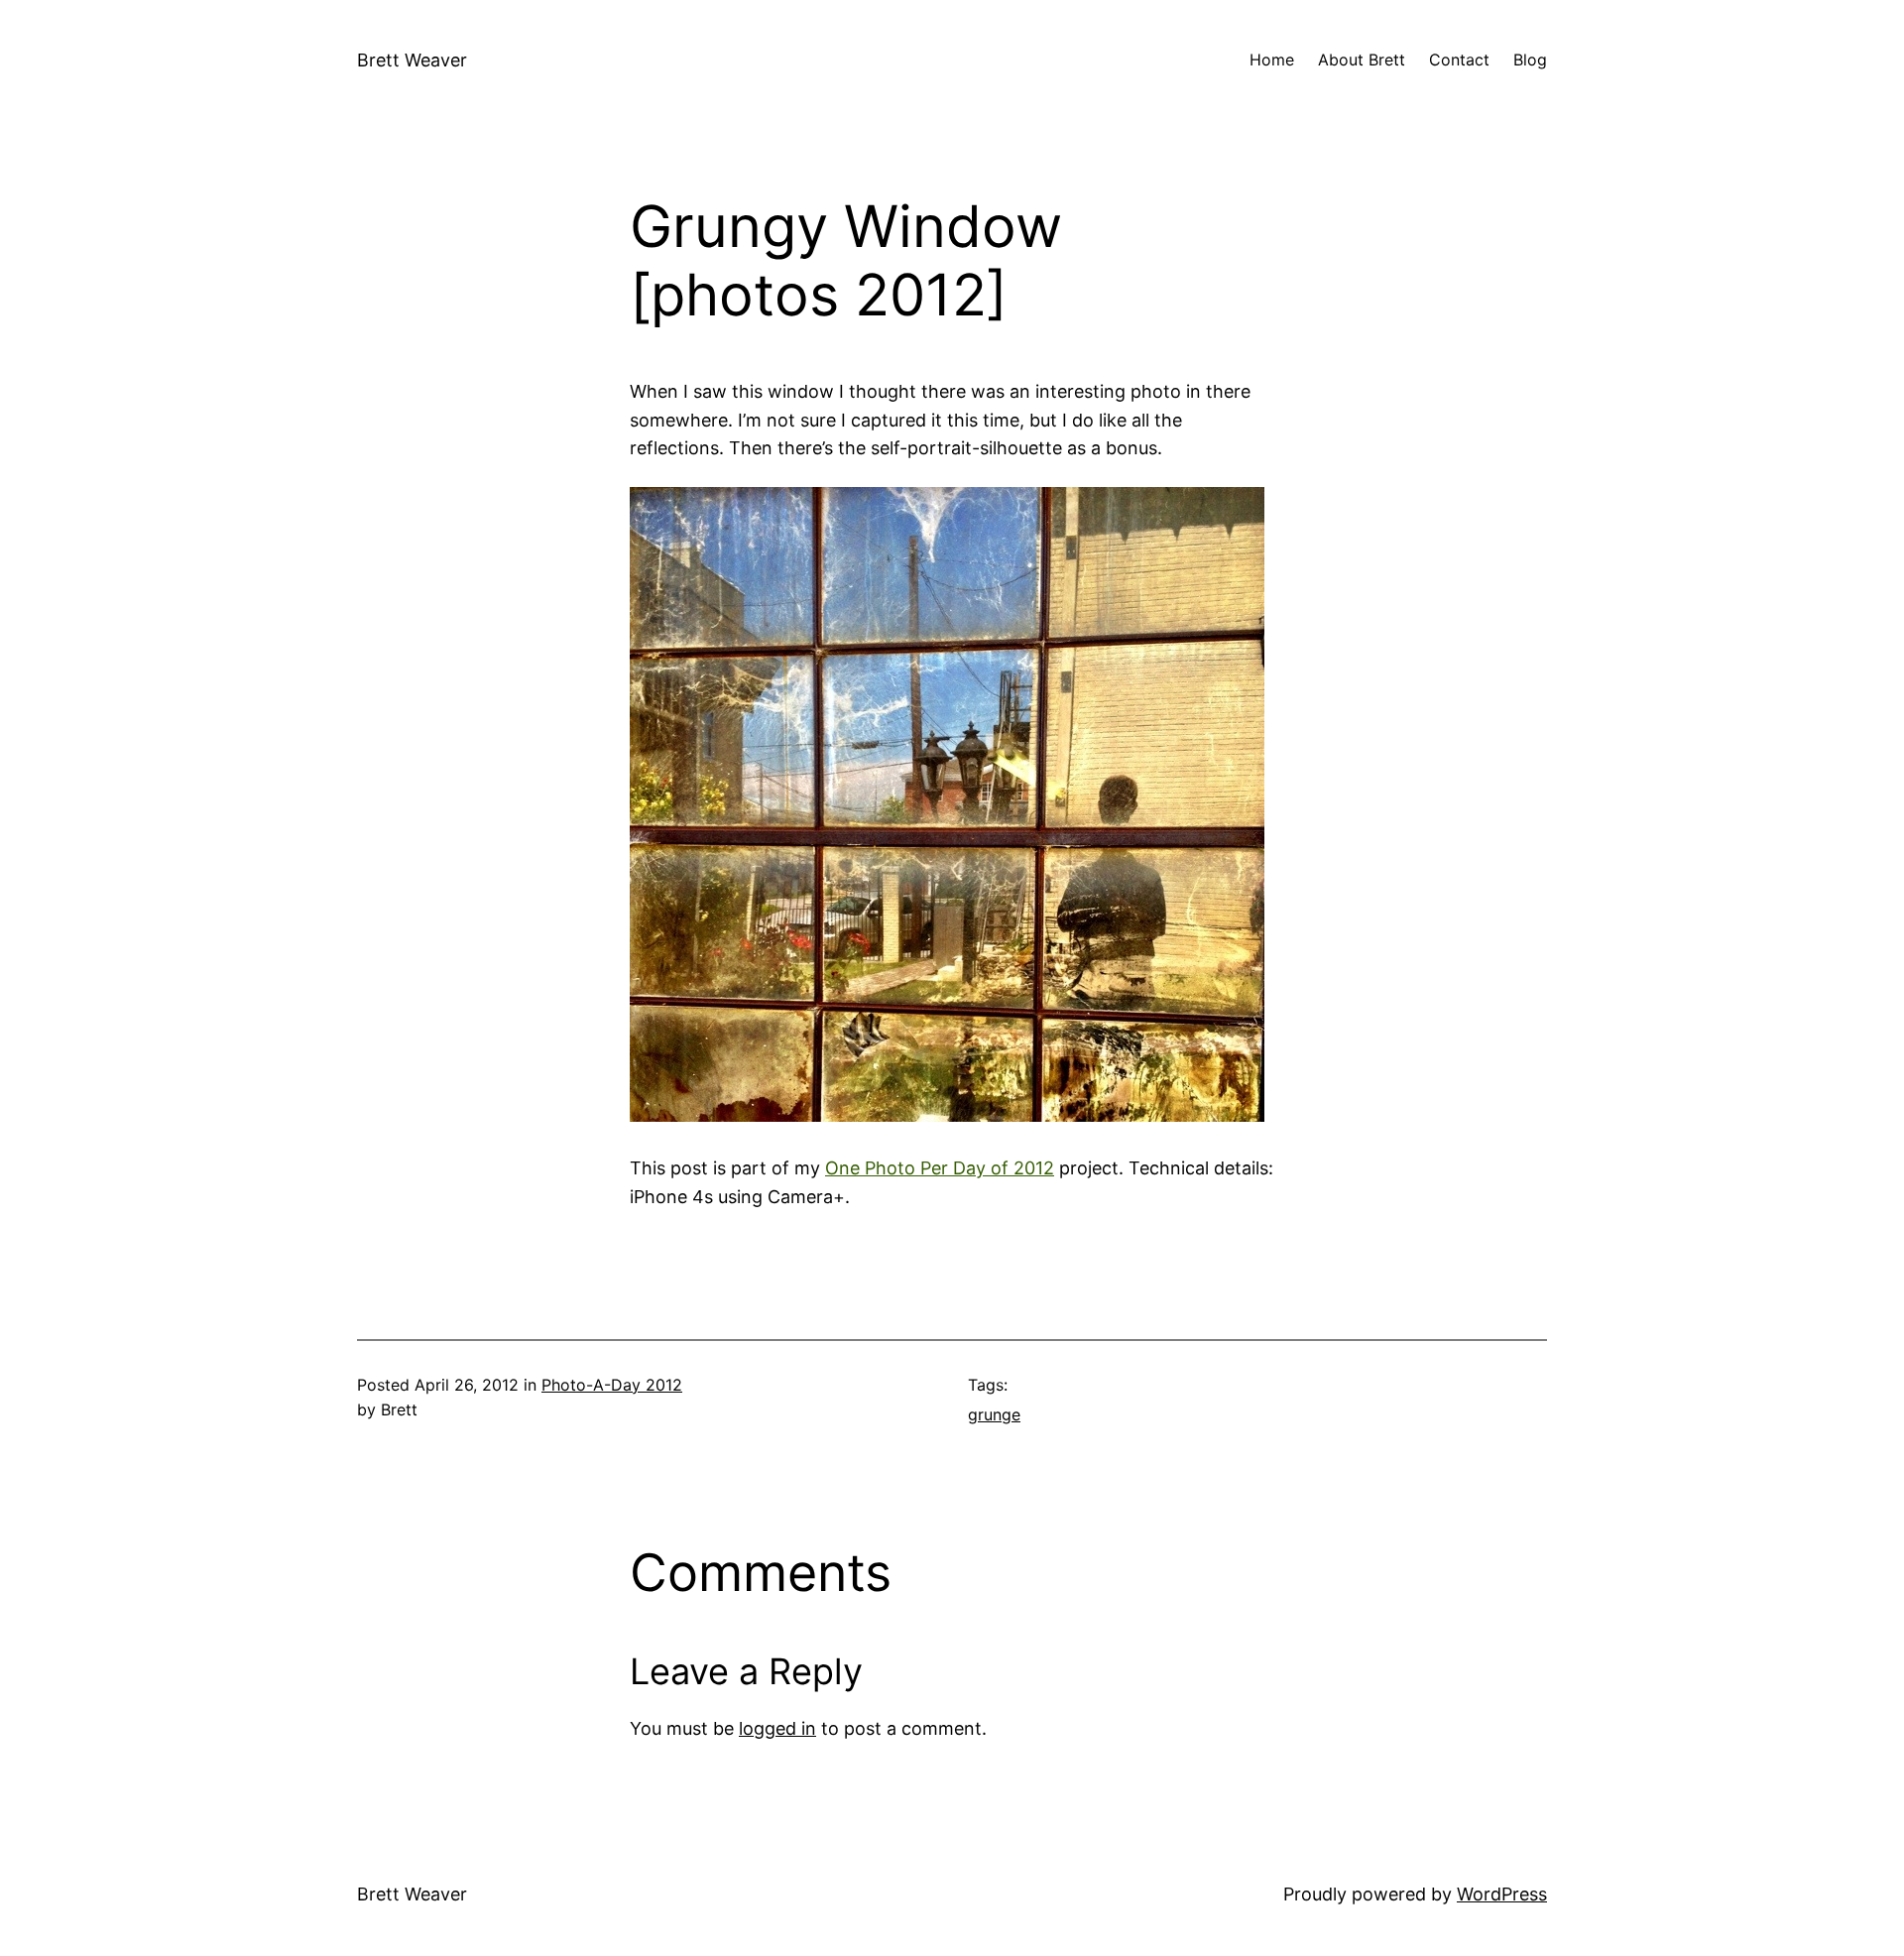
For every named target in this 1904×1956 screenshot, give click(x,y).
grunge (994, 1414)
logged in (777, 1728)
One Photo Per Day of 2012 (940, 1168)
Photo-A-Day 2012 (612, 1385)
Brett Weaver (412, 60)
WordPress (1502, 1894)
